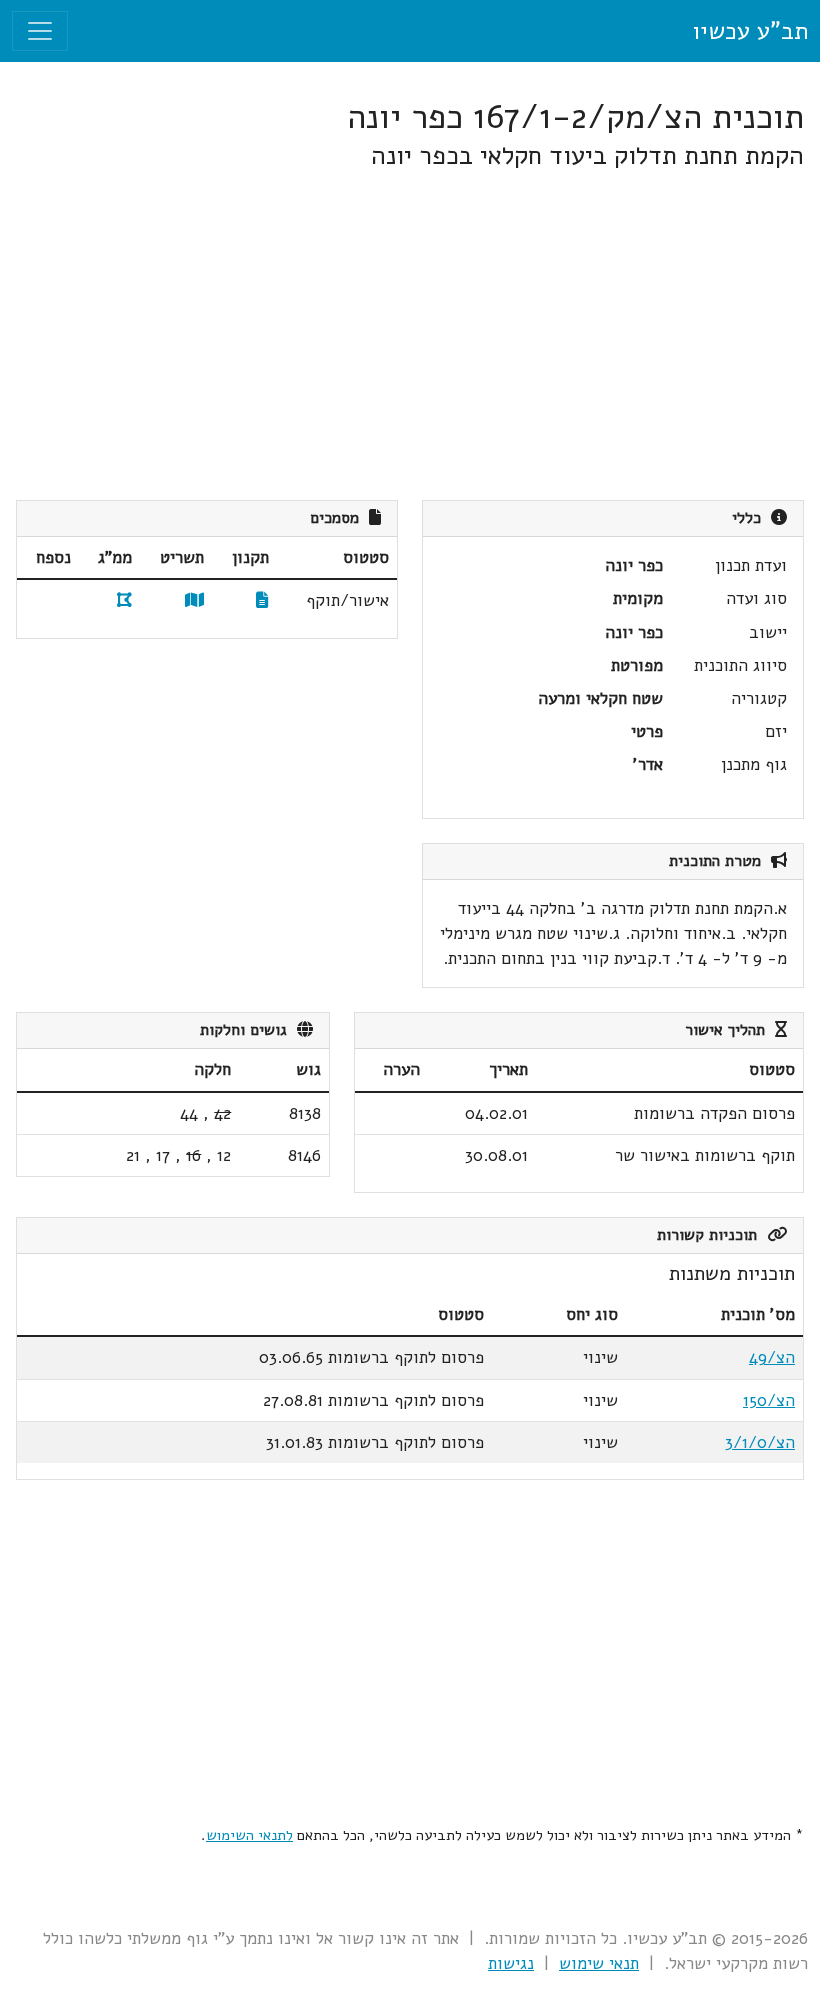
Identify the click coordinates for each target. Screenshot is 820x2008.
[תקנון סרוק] (262, 600)
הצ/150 (769, 1400)
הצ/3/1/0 (760, 1442)
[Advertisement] (410, 336)
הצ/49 (772, 1357)
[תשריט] (194, 600)
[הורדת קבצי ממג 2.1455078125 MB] (124, 600)
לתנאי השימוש (249, 1835)
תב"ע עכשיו (750, 31)
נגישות (511, 1963)
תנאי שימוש (599, 1963)
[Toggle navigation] (40, 31)
